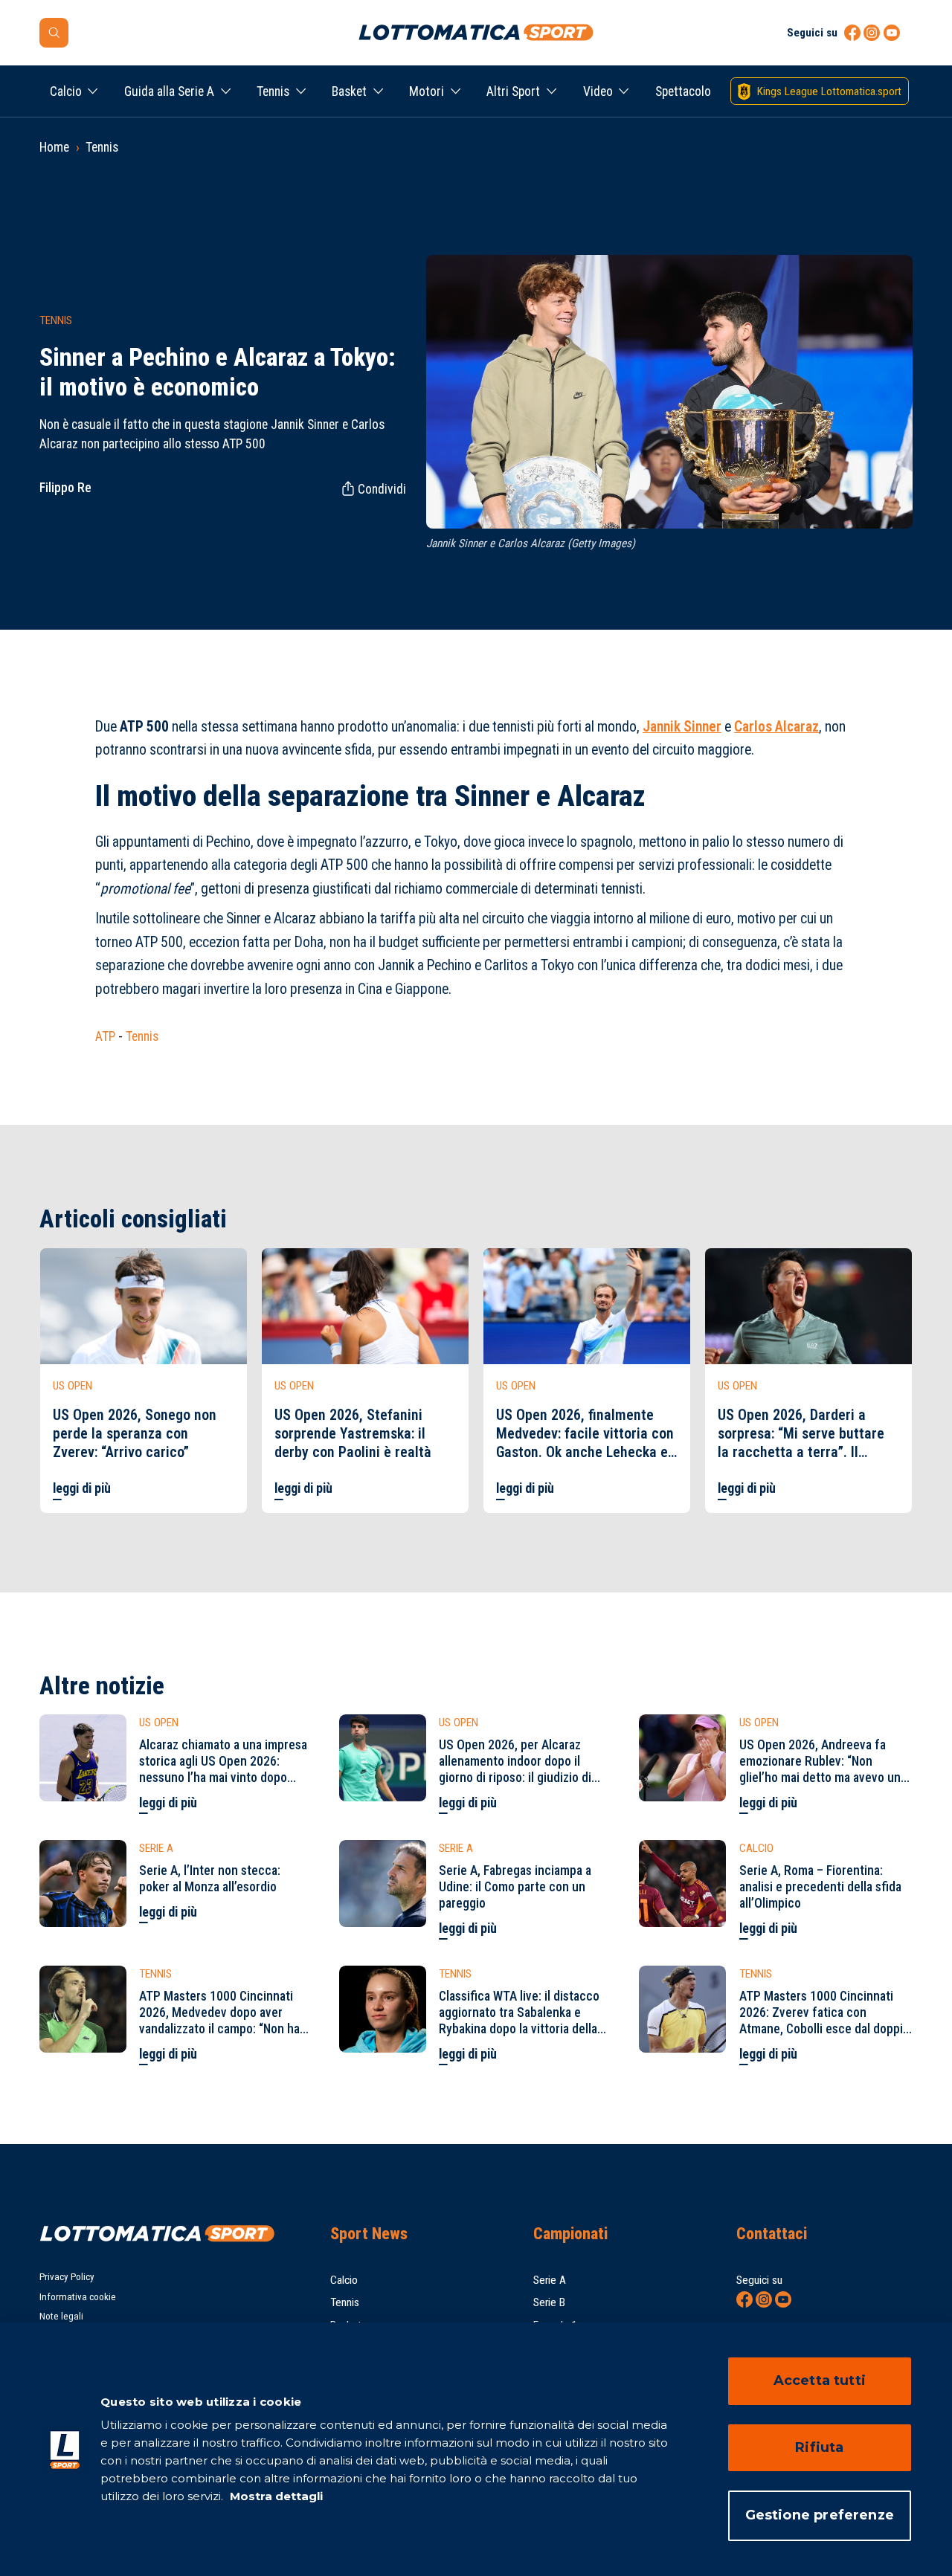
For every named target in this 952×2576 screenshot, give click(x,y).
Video (598, 91)
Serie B (549, 2302)
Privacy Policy (67, 2277)
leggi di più (82, 1488)
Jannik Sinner (682, 727)
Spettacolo (683, 91)
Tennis (273, 91)
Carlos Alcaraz (776, 727)
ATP (105, 1036)
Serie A (550, 2280)
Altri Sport (513, 91)
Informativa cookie (78, 2297)
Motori (427, 91)
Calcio (66, 91)
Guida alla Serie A (169, 91)
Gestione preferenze (820, 2515)
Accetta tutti (820, 2380)
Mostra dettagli (275, 2496)
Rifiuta (819, 2447)
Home (54, 147)
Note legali (61, 2316)
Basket (349, 91)
